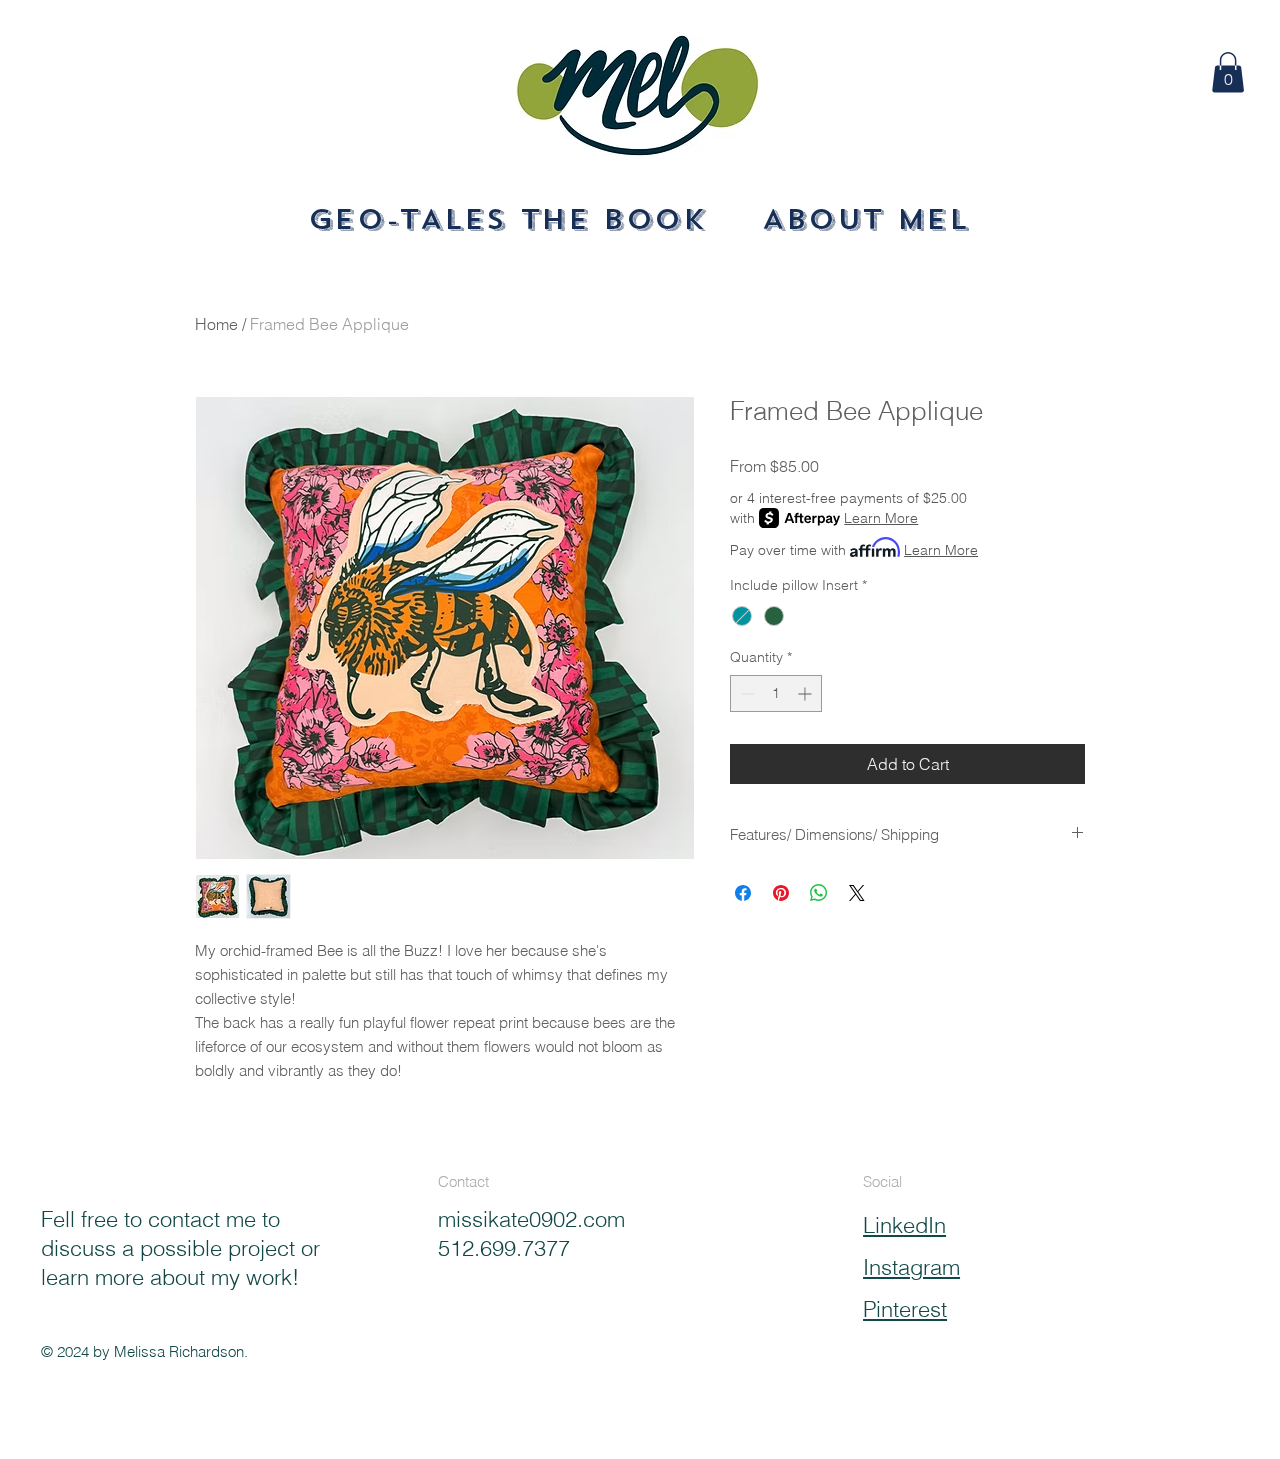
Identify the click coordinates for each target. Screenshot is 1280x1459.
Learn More (881, 518)
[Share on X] (857, 893)
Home (216, 324)
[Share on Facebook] (743, 893)
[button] (1228, 72)
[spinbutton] (776, 693)
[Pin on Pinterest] (781, 893)
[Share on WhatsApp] (819, 893)
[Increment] (806, 693)
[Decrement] (745, 693)
